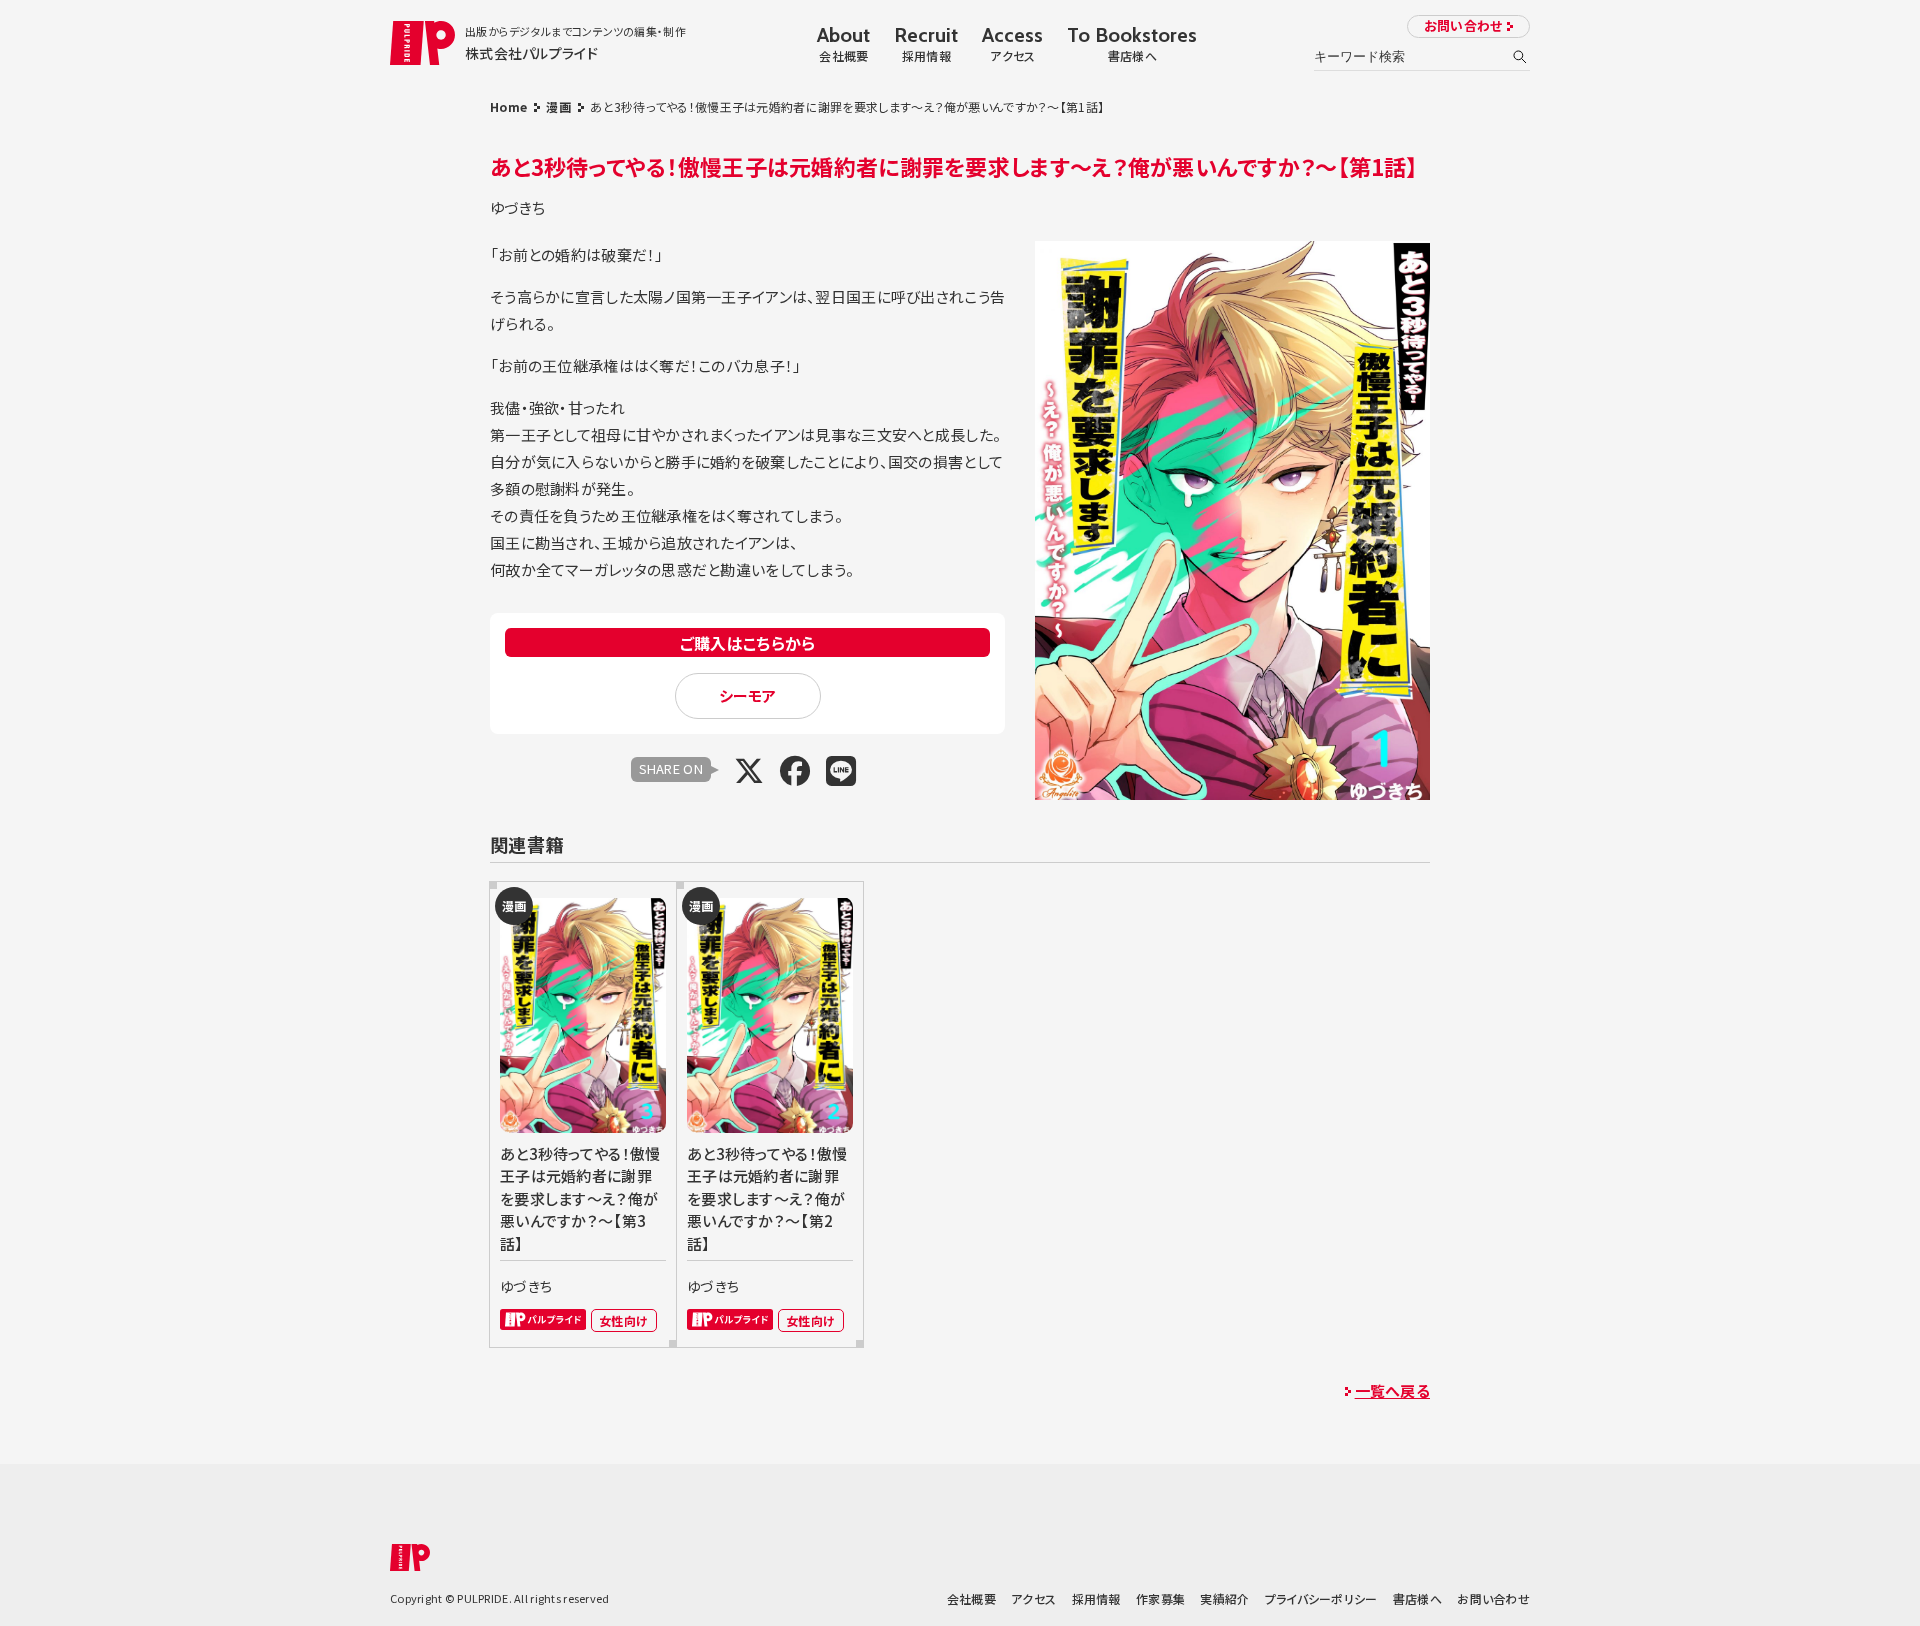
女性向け (623, 1320)
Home (508, 106)
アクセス (1033, 1598)
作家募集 (1160, 1598)
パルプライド (543, 1319)
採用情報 (1096, 1598)
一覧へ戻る (1392, 1390)
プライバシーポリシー (1321, 1598)
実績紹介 (1224, 1598)
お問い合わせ (1463, 25)
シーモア (748, 695)
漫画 (558, 106)
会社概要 (971, 1598)
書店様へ (1417, 1598)
